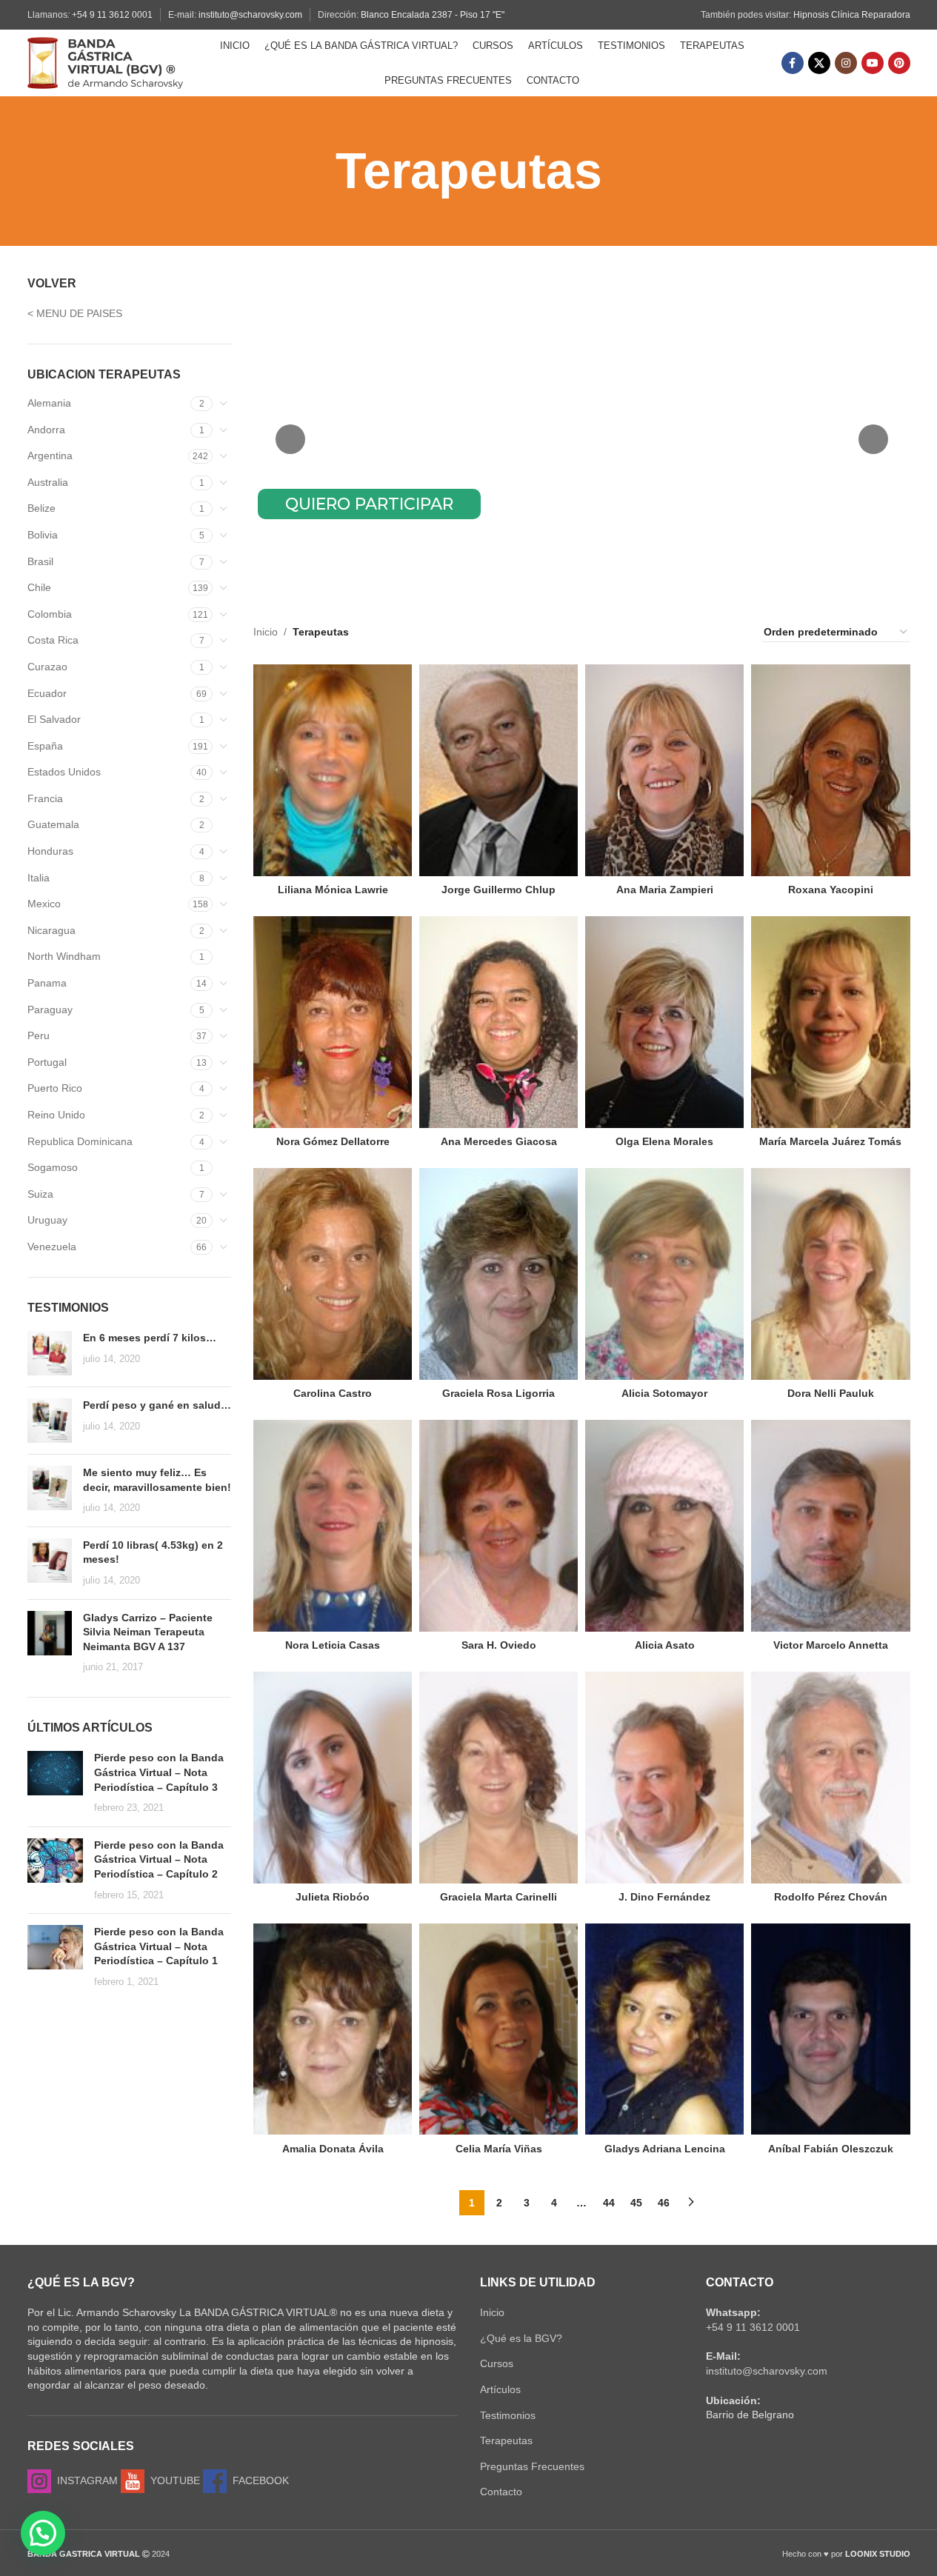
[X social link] (819, 63)
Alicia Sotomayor (664, 1393)
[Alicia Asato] (664, 1526)
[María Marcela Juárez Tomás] (830, 1022)
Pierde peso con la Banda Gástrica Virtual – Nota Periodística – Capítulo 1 (159, 1946)
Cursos (497, 2363)
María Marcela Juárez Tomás (830, 1141)
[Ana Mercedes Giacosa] (498, 1022)
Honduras (50, 851)
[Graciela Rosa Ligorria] (498, 1274)
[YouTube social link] (873, 63)
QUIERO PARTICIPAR (369, 504)
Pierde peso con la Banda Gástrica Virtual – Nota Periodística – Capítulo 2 (159, 1859)
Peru (39, 1035)
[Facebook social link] (793, 63)
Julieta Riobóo (333, 1897)
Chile (39, 587)
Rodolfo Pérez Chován (831, 1897)
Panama (47, 983)
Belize (41, 508)
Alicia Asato (665, 1645)
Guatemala (53, 824)
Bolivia (43, 535)
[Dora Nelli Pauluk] (830, 1274)
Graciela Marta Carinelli (498, 1897)
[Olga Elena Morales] (664, 1022)
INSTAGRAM (84, 2480)
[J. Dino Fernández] (664, 1778)
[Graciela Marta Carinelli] (498, 1778)
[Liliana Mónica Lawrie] (333, 770)
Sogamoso (53, 1167)
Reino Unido (56, 1115)
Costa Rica (53, 640)
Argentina (50, 456)
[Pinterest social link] (899, 63)
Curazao (47, 667)
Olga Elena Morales (664, 1141)
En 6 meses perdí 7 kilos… (150, 1338)
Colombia (50, 614)
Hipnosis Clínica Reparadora (852, 15)
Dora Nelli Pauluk (831, 1393)
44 (609, 2203)
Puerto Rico (55, 1088)
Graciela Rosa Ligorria (498, 1393)
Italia (39, 878)
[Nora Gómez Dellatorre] (333, 1022)
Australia (48, 482)
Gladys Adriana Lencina (665, 2149)
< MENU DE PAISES (75, 313)
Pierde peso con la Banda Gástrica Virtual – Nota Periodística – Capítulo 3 (159, 1772)
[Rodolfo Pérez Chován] (830, 1778)
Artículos (500, 2389)
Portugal (47, 1062)
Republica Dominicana (80, 1141)
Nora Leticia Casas (333, 1645)
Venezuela (52, 1247)
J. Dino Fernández (664, 1897)
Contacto (501, 2492)
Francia (45, 798)
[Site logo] (105, 62)
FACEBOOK (258, 2480)
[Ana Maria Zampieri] (664, 770)
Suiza (40, 1194)
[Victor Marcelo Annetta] (830, 1526)
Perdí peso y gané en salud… (157, 1405)
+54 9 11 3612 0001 (112, 15)
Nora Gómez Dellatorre (333, 1141)
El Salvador (54, 719)
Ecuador (47, 693)
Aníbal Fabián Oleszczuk (831, 2149)
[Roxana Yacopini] (830, 770)
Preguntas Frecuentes (532, 2466)
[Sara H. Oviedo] (498, 1526)
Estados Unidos (64, 772)
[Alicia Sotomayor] (664, 1274)
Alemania (49, 403)
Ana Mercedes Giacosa (499, 1141)
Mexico (44, 904)
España (45, 746)
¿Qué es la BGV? (521, 2338)
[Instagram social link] (846, 63)
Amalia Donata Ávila (333, 2149)
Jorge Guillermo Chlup (498, 890)
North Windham (64, 956)
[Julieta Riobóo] (333, 1778)
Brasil (40, 561)
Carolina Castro (333, 1393)
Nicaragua (51, 930)
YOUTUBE (172, 2480)
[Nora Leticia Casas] (333, 1526)
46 (664, 2203)
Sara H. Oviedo (499, 1645)
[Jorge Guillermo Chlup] (498, 770)
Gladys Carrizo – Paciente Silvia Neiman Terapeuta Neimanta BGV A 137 (148, 1632)
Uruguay (47, 1220)
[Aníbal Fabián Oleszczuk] (830, 2029)
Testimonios (508, 2415)
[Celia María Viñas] (498, 2029)
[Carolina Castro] (333, 1274)
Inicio (266, 632)
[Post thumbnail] (50, 1353)
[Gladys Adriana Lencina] (664, 2029)
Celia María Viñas (499, 2149)
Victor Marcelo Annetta (831, 1645)
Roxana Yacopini (831, 890)
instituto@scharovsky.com (250, 15)
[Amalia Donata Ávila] (333, 2029)
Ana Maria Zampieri (665, 890)
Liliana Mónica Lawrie (333, 890)
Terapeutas (506, 2440)
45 (636, 2203)
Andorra (46, 430)
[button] (43, 2533)
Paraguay (50, 1010)
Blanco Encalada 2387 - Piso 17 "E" (433, 15)
